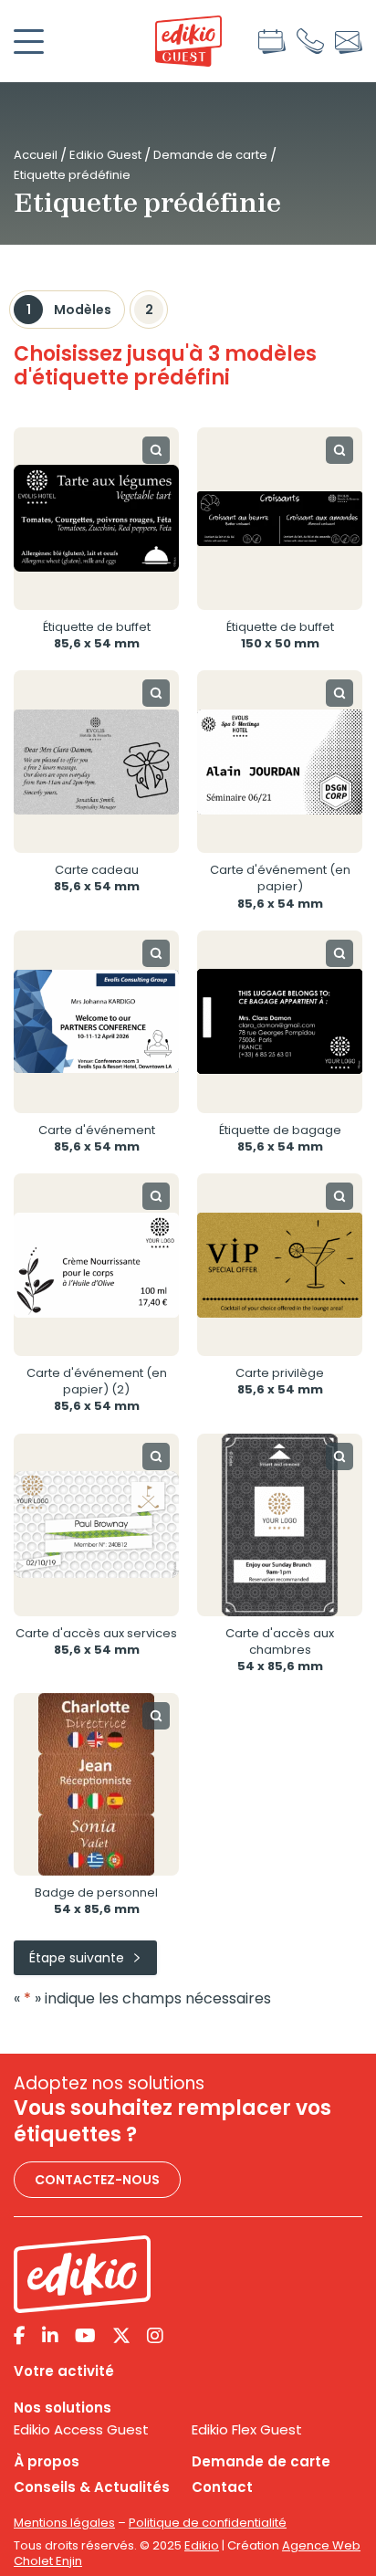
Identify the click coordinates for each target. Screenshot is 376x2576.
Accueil (36, 155)
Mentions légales (64, 2523)
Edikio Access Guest (81, 2430)
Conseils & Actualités (92, 2487)
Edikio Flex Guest (247, 2430)
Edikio (202, 2545)
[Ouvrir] (29, 42)
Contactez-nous (97, 2180)
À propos (47, 2462)
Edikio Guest (105, 155)
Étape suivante (77, 1958)
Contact (222, 2487)
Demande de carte (210, 155)
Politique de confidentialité (208, 2523)
